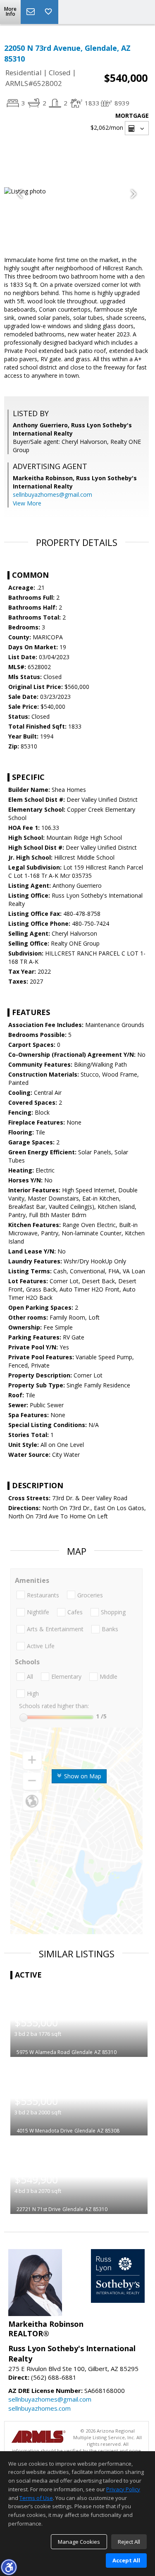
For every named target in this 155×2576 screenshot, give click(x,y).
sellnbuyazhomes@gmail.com (52, 494)
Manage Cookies (79, 2542)
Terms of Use (36, 2498)
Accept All (126, 2560)
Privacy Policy (123, 2489)
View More (27, 503)
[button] (9, 2567)
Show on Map (82, 1776)
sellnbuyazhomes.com (39, 2408)
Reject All (129, 2542)
